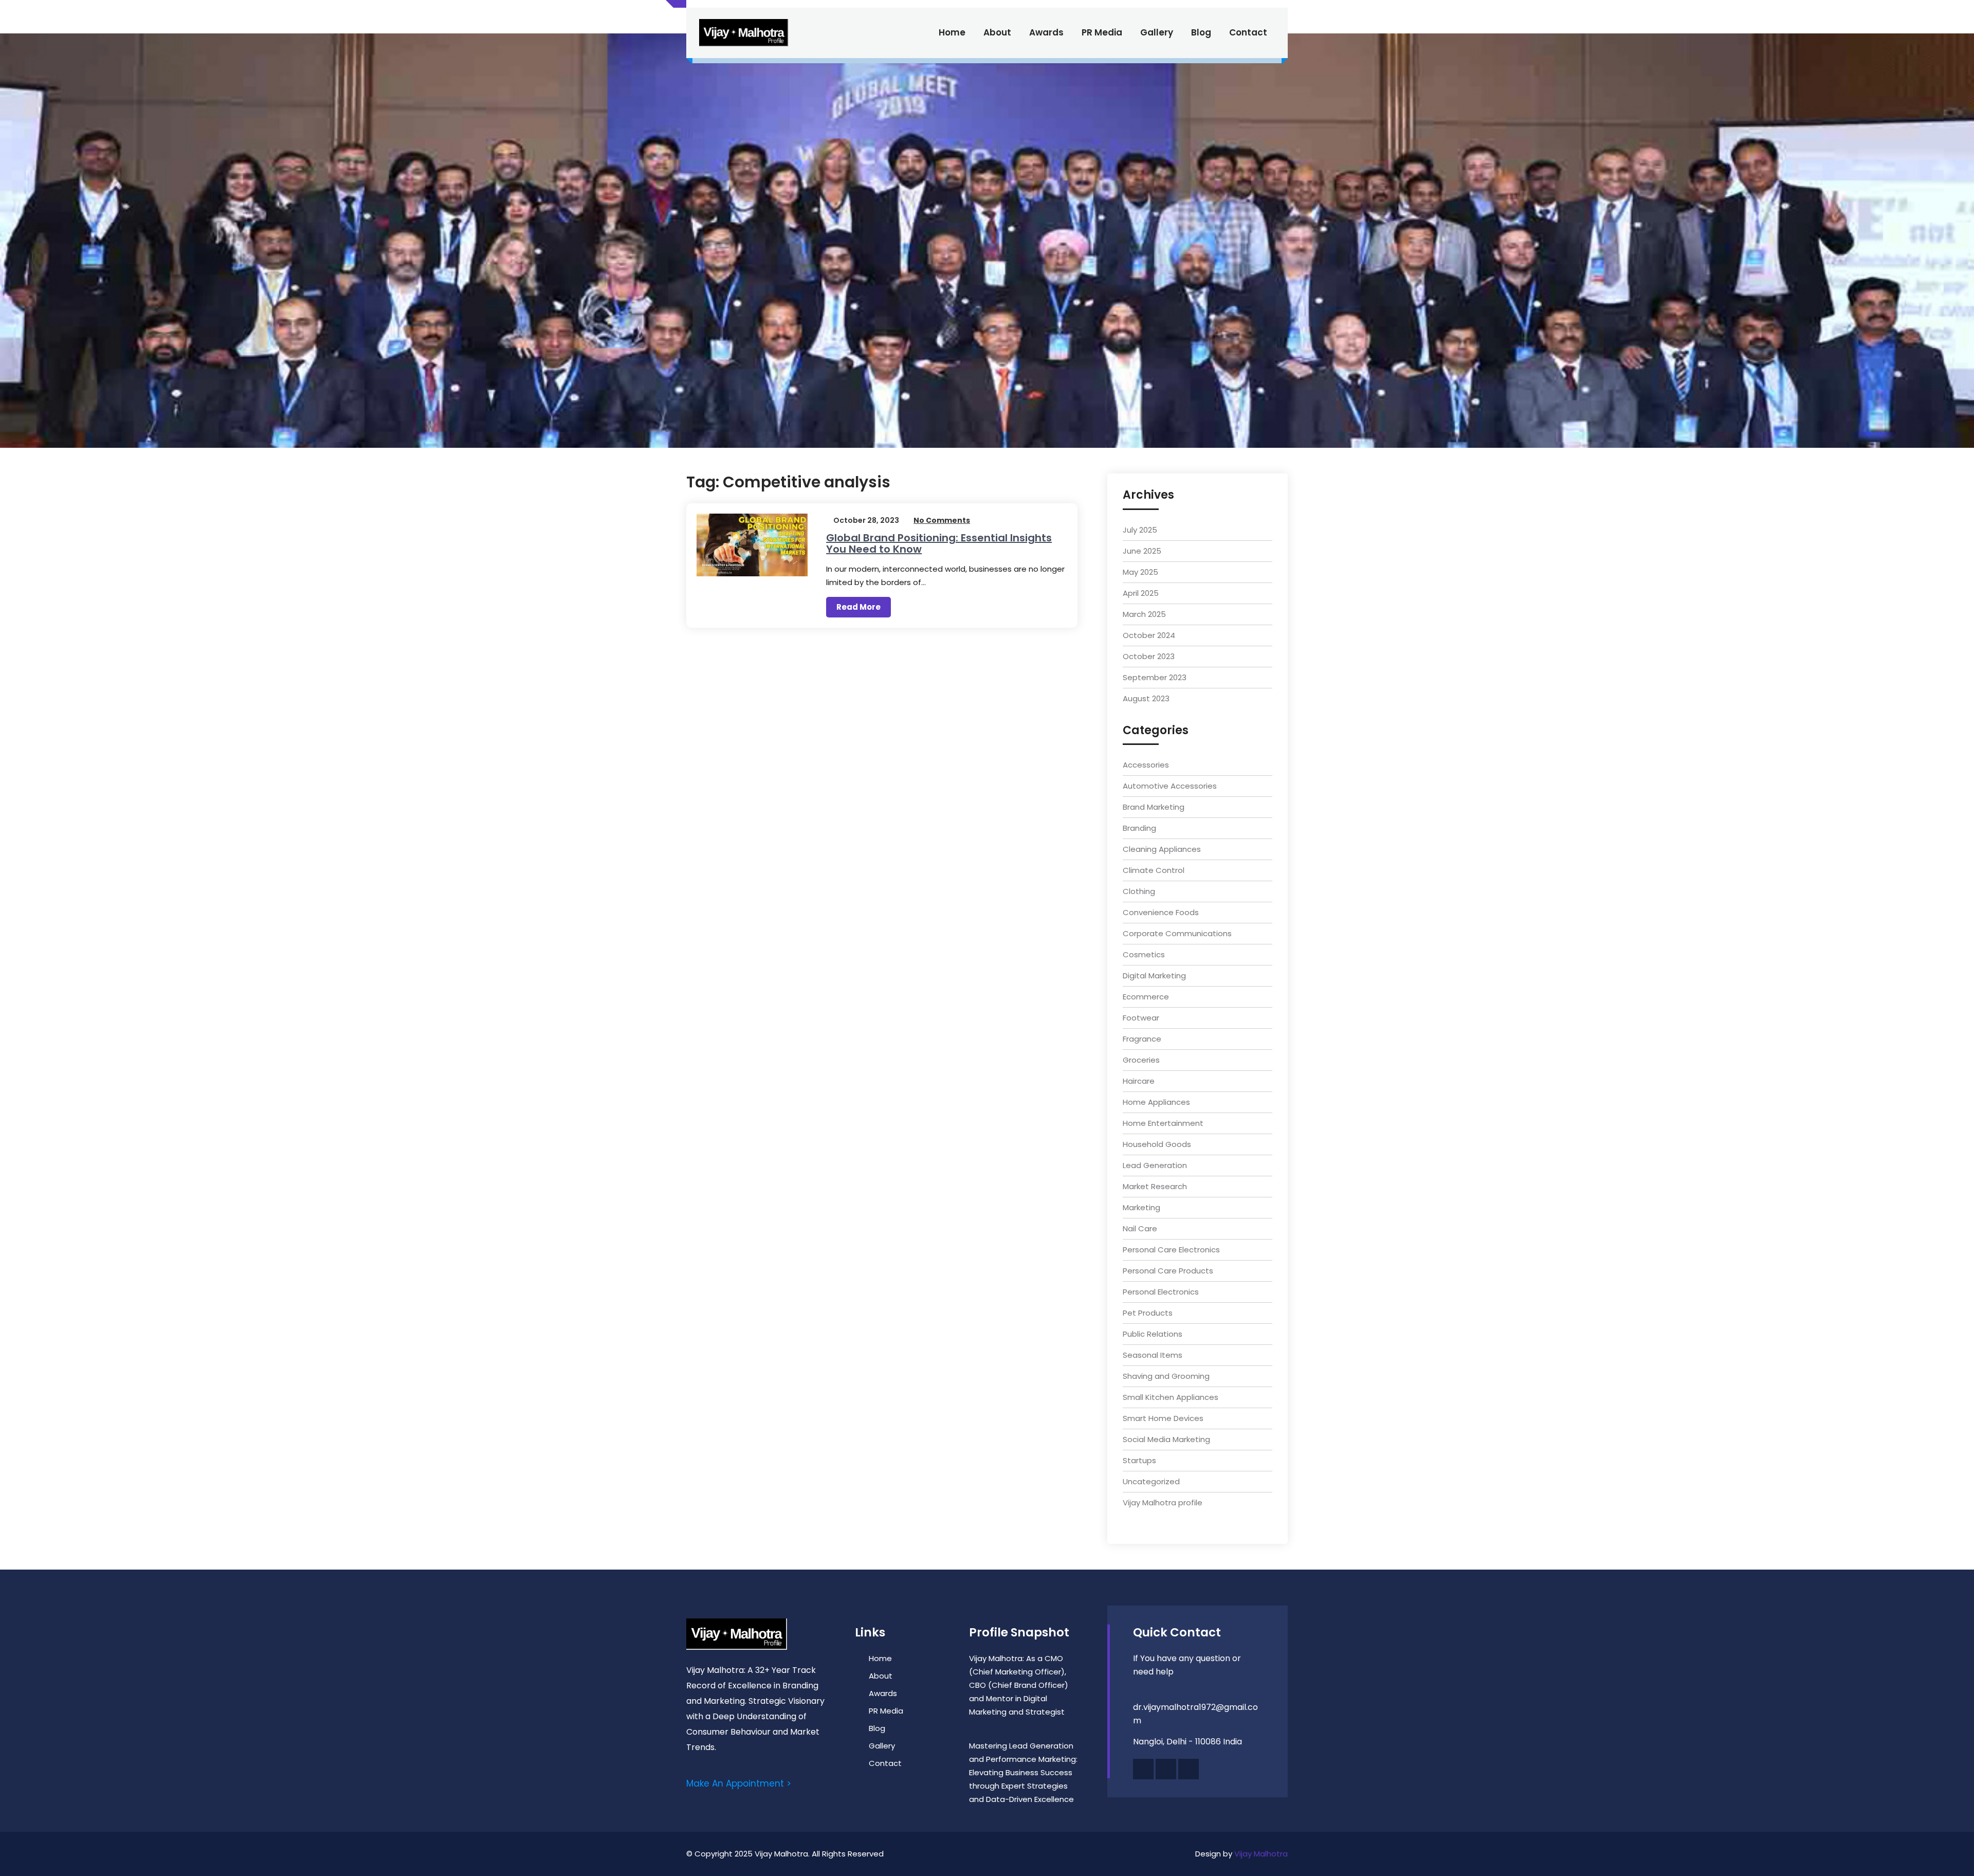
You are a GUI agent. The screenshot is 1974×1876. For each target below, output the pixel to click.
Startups (1139, 1460)
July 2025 (1140, 530)
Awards (1046, 32)
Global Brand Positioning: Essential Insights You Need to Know (939, 543)
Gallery (1157, 32)
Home (952, 32)
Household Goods (1157, 1144)
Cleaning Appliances (1162, 849)
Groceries (1141, 1060)
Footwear (1141, 1018)
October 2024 (1149, 635)
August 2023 (1146, 698)
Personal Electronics (1161, 1292)
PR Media (1102, 32)
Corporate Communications (1177, 933)
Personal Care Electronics (1171, 1250)
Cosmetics (1144, 954)
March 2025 (1144, 614)
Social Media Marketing (1166, 1439)
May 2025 (1140, 572)
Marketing (1141, 1207)
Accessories (1146, 765)
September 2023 (1155, 677)
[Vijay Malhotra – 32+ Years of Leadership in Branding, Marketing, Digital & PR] (744, 33)
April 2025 (1141, 593)
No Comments (942, 520)
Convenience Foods (1161, 912)
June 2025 (1142, 551)
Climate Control (1154, 870)
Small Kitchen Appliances (1171, 1397)
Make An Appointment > (739, 1783)
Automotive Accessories (1170, 786)
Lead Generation (1155, 1165)
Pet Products (1148, 1313)
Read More (858, 607)
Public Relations (1153, 1334)
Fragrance (1142, 1039)
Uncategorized (1151, 1481)
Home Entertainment (1163, 1123)
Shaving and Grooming (1166, 1376)
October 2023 (1149, 656)
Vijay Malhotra (1261, 1854)
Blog (1201, 32)
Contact (1248, 32)
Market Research (1155, 1186)
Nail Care (1140, 1228)
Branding (1139, 828)
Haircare (1139, 1081)
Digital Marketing (1154, 976)
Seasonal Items (1153, 1355)
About (997, 32)
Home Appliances (1156, 1102)
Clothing (1139, 891)
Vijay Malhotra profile (1163, 1502)
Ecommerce (1146, 997)
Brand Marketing (1154, 807)
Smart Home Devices (1163, 1418)
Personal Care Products (1168, 1271)
